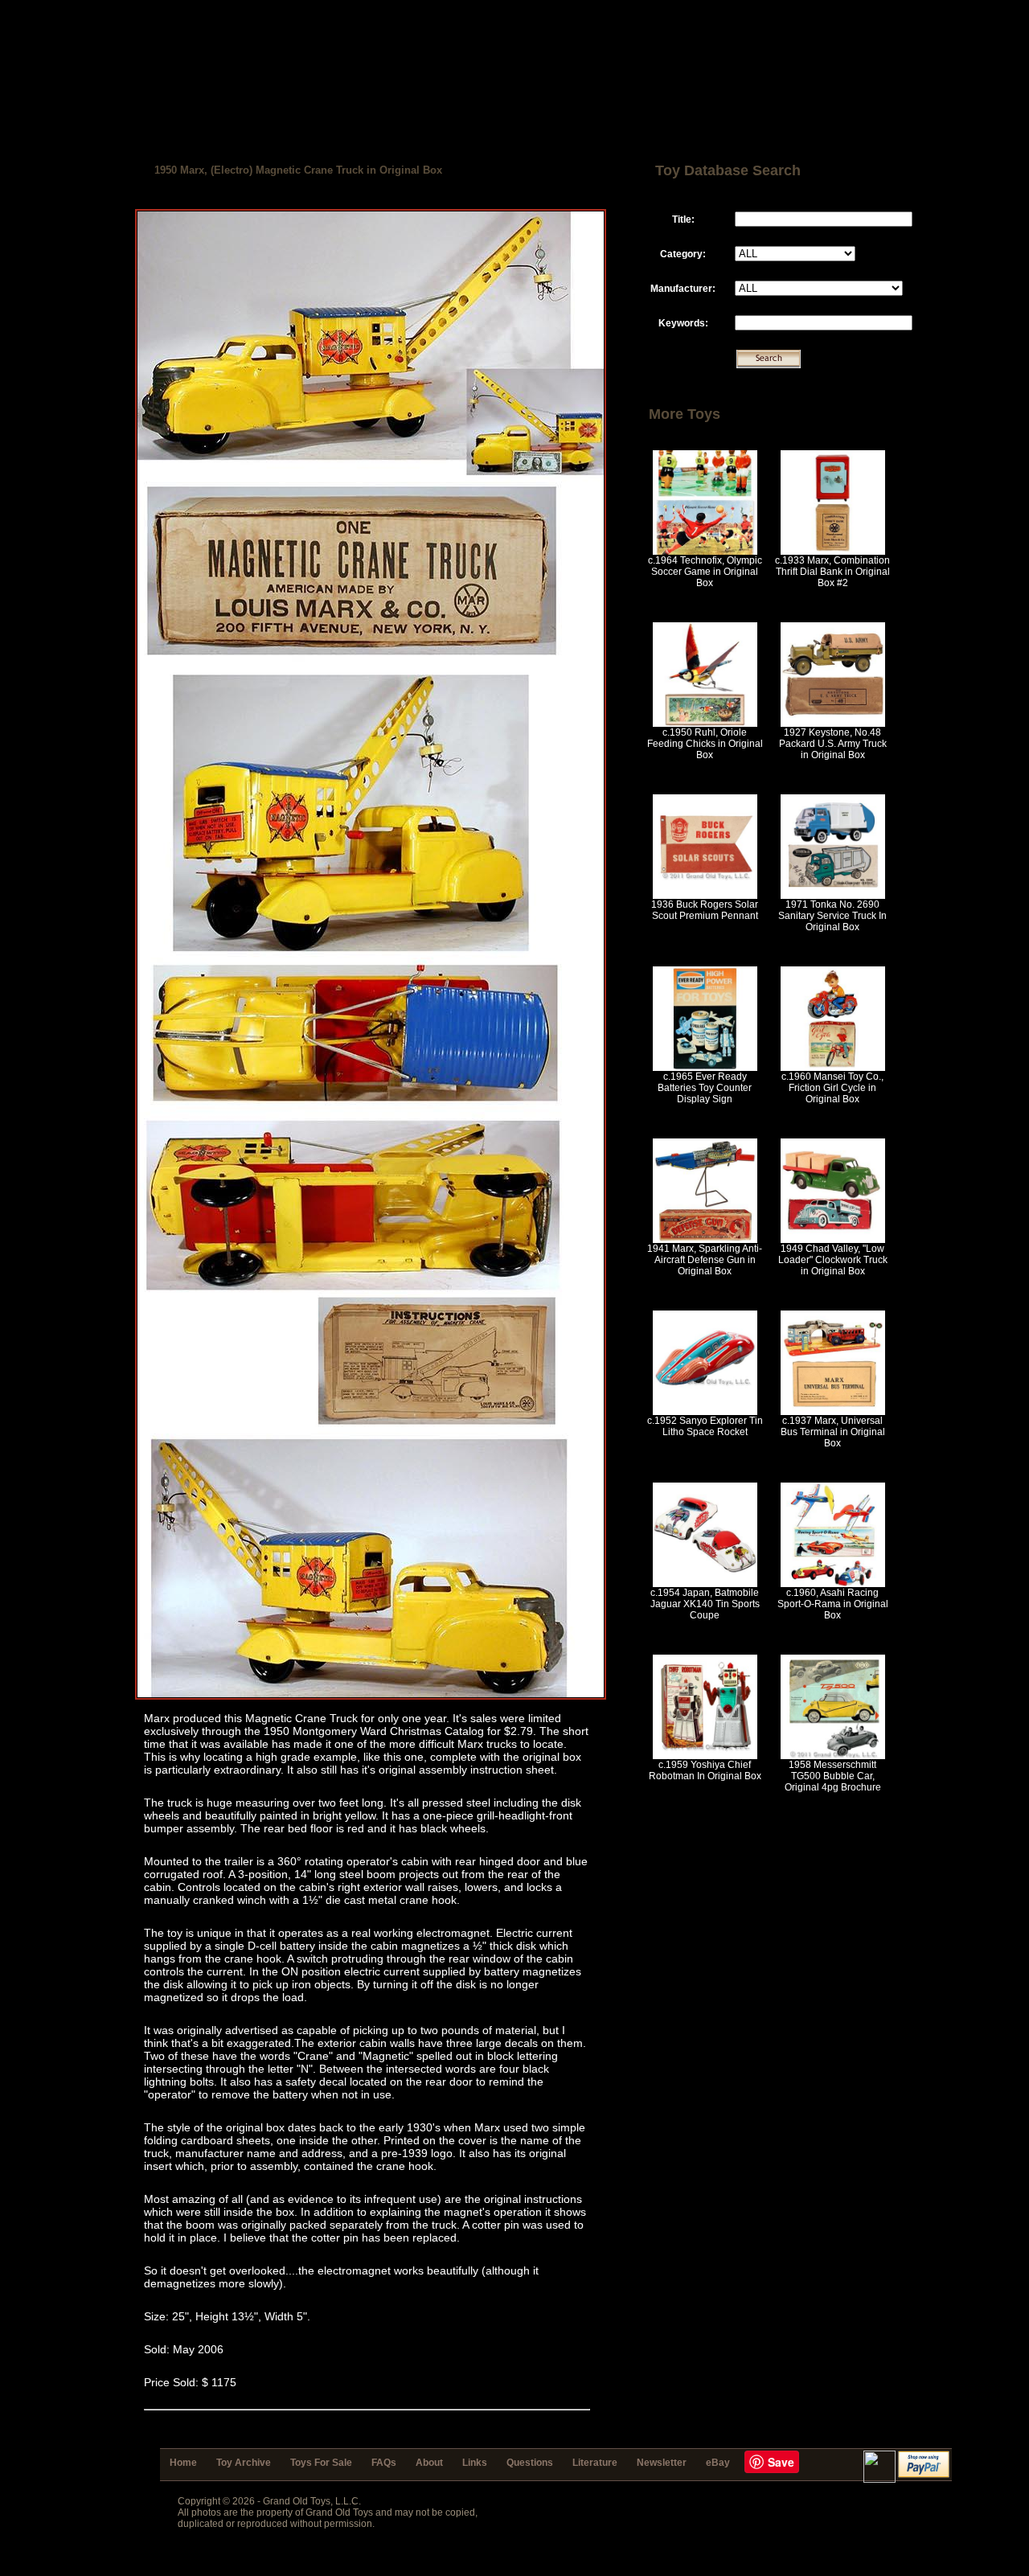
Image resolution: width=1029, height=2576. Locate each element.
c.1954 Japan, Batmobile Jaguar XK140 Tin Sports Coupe (705, 1604)
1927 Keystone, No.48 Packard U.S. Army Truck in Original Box (833, 744)
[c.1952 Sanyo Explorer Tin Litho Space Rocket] (705, 1412)
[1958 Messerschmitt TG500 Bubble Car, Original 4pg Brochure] (833, 1756)
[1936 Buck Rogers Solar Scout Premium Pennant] (705, 896)
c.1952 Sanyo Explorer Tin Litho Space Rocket (705, 1426)
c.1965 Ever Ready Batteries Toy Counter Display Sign (705, 1088)
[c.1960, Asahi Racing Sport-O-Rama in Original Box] (833, 1584)
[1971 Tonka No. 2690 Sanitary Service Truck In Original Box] (833, 896)
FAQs (384, 2463)
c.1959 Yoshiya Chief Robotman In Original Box (705, 1770)
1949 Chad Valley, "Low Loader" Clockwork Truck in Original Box (833, 1260)
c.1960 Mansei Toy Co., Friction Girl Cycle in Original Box (832, 1088)
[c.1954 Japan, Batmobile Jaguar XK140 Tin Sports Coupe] (705, 1584)
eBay (718, 2463)
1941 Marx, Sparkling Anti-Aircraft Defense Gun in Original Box (705, 1260)
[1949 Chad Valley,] (833, 1240)
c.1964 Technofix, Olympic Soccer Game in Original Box (705, 572)
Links (475, 2463)
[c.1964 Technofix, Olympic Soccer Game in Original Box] (705, 552)
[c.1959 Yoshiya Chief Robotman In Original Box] (705, 1756)
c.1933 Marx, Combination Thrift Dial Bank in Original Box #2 (832, 572)
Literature (595, 2463)
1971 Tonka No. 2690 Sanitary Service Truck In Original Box (832, 916)
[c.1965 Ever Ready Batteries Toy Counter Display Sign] (705, 1068)
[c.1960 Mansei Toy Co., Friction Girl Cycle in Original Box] (833, 1068)
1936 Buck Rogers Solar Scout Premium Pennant (705, 910)
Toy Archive (244, 2463)
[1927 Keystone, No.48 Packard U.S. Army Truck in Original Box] (833, 724)
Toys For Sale (321, 2463)
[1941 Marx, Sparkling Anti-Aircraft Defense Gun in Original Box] (705, 1240)
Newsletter (662, 2463)
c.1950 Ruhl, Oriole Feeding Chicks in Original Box (705, 744)
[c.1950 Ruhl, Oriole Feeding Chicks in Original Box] (705, 724)
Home (183, 2463)
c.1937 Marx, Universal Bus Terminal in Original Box (833, 1432)
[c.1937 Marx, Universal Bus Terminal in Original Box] (833, 1412)
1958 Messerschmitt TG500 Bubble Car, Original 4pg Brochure (833, 1776)
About (429, 2463)
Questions (530, 2463)
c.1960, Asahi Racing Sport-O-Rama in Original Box (833, 1604)
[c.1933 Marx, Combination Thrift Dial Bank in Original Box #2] (833, 552)
